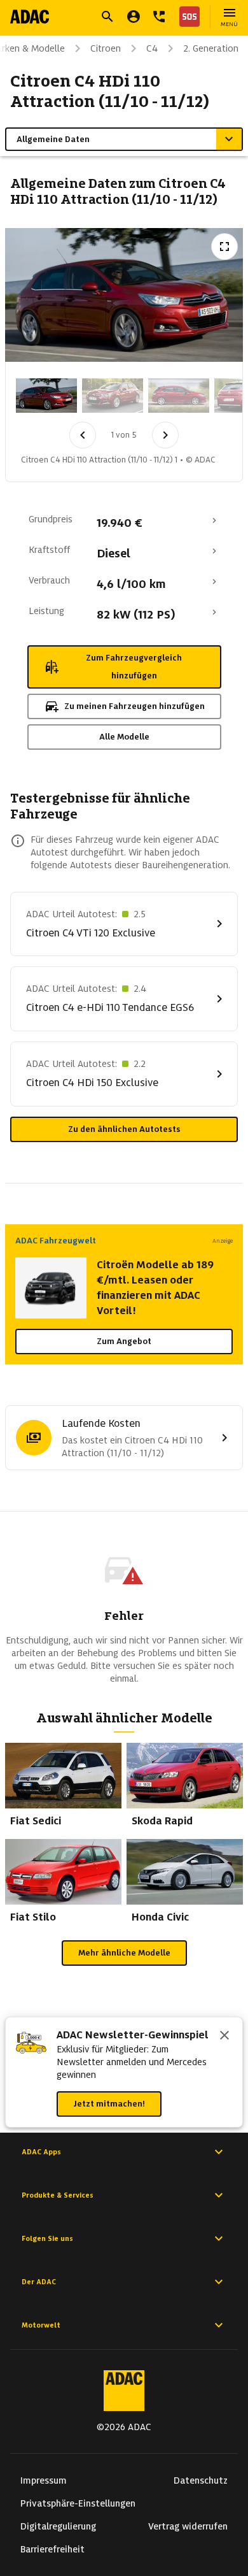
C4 (152, 48)
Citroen (106, 48)
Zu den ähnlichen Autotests (124, 1129)
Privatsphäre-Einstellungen (78, 2503)
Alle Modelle (124, 737)
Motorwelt (41, 2325)
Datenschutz (201, 2480)
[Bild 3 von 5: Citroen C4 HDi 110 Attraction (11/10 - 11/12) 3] (179, 396)
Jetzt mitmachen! (109, 2104)
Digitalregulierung (58, 2526)
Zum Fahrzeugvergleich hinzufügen (134, 667)
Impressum (44, 2480)
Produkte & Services (58, 2195)
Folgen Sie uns (47, 2238)
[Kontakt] (159, 17)
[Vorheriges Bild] (83, 435)
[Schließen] (224, 2036)
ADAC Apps (41, 2152)
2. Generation (211, 48)
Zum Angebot (124, 1341)
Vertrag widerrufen (188, 2526)
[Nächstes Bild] (165, 435)
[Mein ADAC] (134, 17)
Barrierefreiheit (52, 2549)
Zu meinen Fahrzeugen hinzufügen (134, 706)
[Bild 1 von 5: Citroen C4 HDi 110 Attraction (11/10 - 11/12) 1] (46, 396)
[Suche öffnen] (107, 17)
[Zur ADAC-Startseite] (30, 17)
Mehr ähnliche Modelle (124, 1953)
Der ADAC (39, 2282)
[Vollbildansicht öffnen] (224, 247)
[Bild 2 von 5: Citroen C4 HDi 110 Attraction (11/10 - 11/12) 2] (113, 396)
